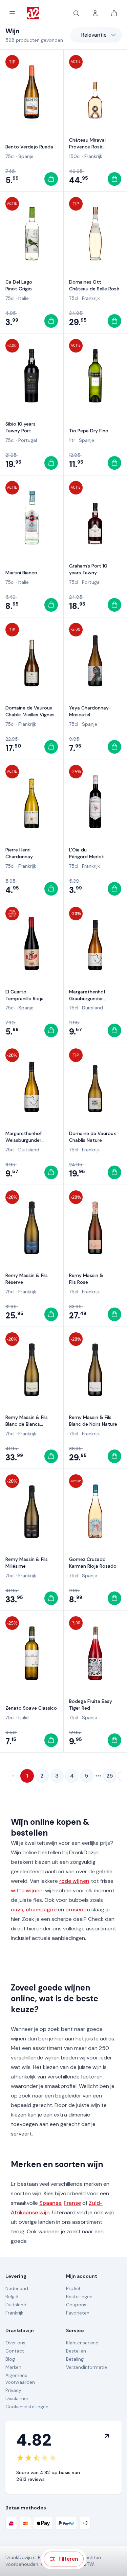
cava (17, 1910)
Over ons (15, 2343)
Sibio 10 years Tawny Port (20, 427)
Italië (24, 298)
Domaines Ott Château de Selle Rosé (94, 285)
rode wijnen (74, 1881)
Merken (13, 2367)
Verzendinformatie (87, 2367)
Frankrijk (93, 156)
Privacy (13, 2390)
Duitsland (92, 1008)
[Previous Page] (14, 1776)
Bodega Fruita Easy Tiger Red (91, 1705)
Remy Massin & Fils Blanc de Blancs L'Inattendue (27, 1421)
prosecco (78, 1910)
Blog (10, 2359)
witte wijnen (27, 1890)
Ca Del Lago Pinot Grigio (19, 285)
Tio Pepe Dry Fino (89, 431)
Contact (15, 2351)
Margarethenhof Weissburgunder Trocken (24, 1137)
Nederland (17, 2288)
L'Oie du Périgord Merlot (87, 853)
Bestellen (76, 2351)
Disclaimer (17, 2398)
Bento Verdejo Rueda (29, 147)
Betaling (75, 2359)
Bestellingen (79, 2296)
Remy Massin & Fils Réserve (27, 1279)
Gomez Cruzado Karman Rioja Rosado (93, 1563)
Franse (72, 2203)
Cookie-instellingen (27, 2407)
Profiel (73, 2288)
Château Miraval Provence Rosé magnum (87, 144)
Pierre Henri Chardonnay (19, 853)
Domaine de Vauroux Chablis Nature (92, 1137)
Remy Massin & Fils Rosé (86, 1279)
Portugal (28, 440)
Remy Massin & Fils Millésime (27, 1563)
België (12, 2296)
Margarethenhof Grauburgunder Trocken (87, 995)
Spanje (26, 156)
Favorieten (78, 2313)
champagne (41, 1910)
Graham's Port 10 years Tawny (88, 569)
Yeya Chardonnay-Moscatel (90, 711)
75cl (10, 156)
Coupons (76, 2305)
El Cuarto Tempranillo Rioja (25, 995)
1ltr (72, 440)
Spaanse (50, 2203)
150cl (75, 156)
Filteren (68, 2559)
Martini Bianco (21, 573)
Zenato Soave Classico (31, 1708)
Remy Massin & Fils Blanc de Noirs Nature (93, 1421)
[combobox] (96, 35)
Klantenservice (82, 2343)
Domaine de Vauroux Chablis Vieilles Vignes (30, 711)
